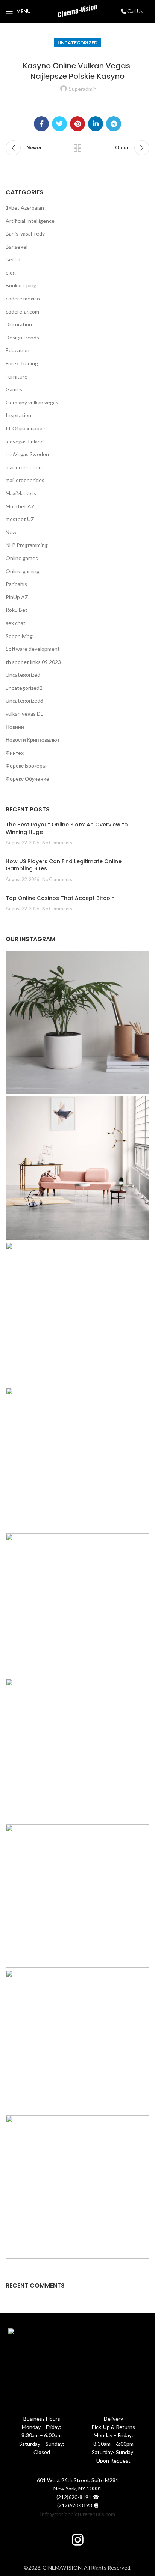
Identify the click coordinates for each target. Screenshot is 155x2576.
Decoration (19, 324)
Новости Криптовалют (33, 740)
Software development (33, 649)
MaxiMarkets (21, 493)
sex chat (16, 623)
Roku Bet (17, 610)
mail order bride (24, 467)
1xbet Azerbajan (25, 208)
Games (14, 389)
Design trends (22, 337)
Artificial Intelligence (30, 221)
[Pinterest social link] (77, 124)
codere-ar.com (22, 312)
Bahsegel (17, 247)
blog (11, 273)
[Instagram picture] (77, 1023)
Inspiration (18, 415)
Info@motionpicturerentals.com (77, 2514)
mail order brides (25, 480)
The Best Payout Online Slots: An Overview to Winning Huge (67, 828)
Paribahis (16, 584)
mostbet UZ (20, 519)
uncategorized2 (24, 688)
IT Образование (26, 428)
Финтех (15, 753)
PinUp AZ (17, 597)
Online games (22, 558)
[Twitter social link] (59, 124)
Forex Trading (22, 363)
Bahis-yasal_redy (25, 234)
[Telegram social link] (114, 124)
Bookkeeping (21, 285)
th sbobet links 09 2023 (33, 662)
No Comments (57, 843)
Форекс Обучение (27, 779)
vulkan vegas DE (25, 714)
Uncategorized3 (24, 701)
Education (17, 350)
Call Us (135, 11)
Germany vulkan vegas (32, 402)
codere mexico (23, 298)
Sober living (19, 636)
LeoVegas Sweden (27, 454)
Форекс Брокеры (26, 765)
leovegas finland (25, 441)
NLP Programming (27, 545)
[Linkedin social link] (96, 124)
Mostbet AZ (20, 506)
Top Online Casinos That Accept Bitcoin (60, 898)
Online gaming (23, 571)
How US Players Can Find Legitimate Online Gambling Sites (64, 865)
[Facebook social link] (41, 124)
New (11, 532)
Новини (15, 727)
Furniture (17, 376)
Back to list (77, 148)
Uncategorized (77, 43)
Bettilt (13, 259)
